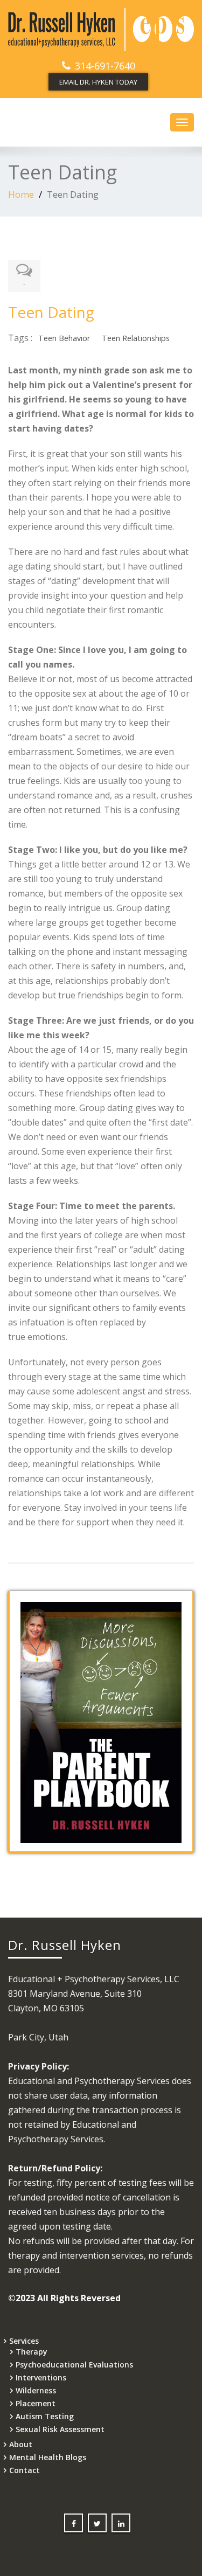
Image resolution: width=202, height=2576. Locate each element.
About (21, 2444)
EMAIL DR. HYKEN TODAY (98, 82)
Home (21, 194)
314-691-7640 (105, 66)
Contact (25, 2470)
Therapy (32, 2352)
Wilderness (36, 2390)
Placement (36, 2403)
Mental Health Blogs (48, 2457)
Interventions (41, 2377)
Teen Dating (51, 312)
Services (24, 2341)
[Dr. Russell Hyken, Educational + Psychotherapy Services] (101, 30)
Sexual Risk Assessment (60, 2429)
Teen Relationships (136, 338)
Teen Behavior (64, 338)
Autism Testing (45, 2416)
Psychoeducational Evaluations (74, 2365)
